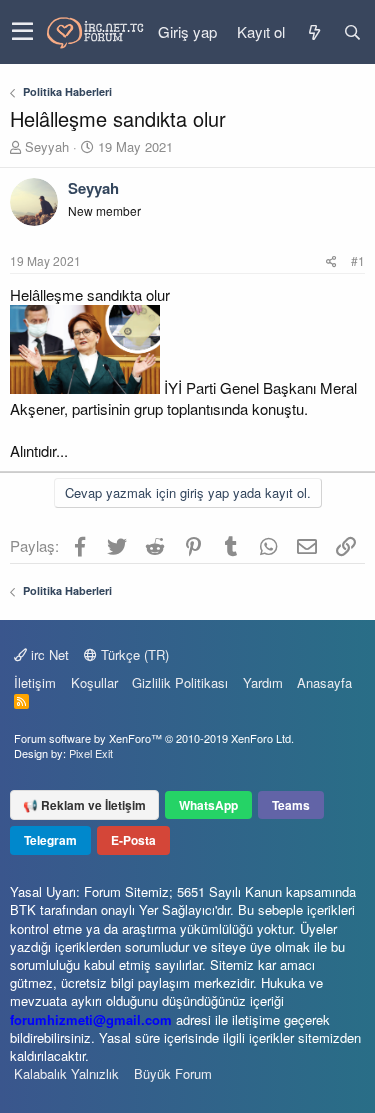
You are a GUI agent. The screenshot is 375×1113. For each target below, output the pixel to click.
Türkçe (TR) (133, 654)
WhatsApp (208, 805)
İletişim (35, 682)
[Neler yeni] (314, 32)
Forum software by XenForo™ (154, 738)
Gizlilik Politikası (180, 682)
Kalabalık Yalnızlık (66, 1073)
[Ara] (352, 32)
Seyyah (47, 146)
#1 (358, 260)
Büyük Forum (173, 1073)
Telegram (50, 840)
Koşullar (94, 682)
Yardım (263, 682)
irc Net (48, 654)
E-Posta (133, 840)
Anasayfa (324, 682)
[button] (22, 32)
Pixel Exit (91, 753)
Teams (291, 805)
